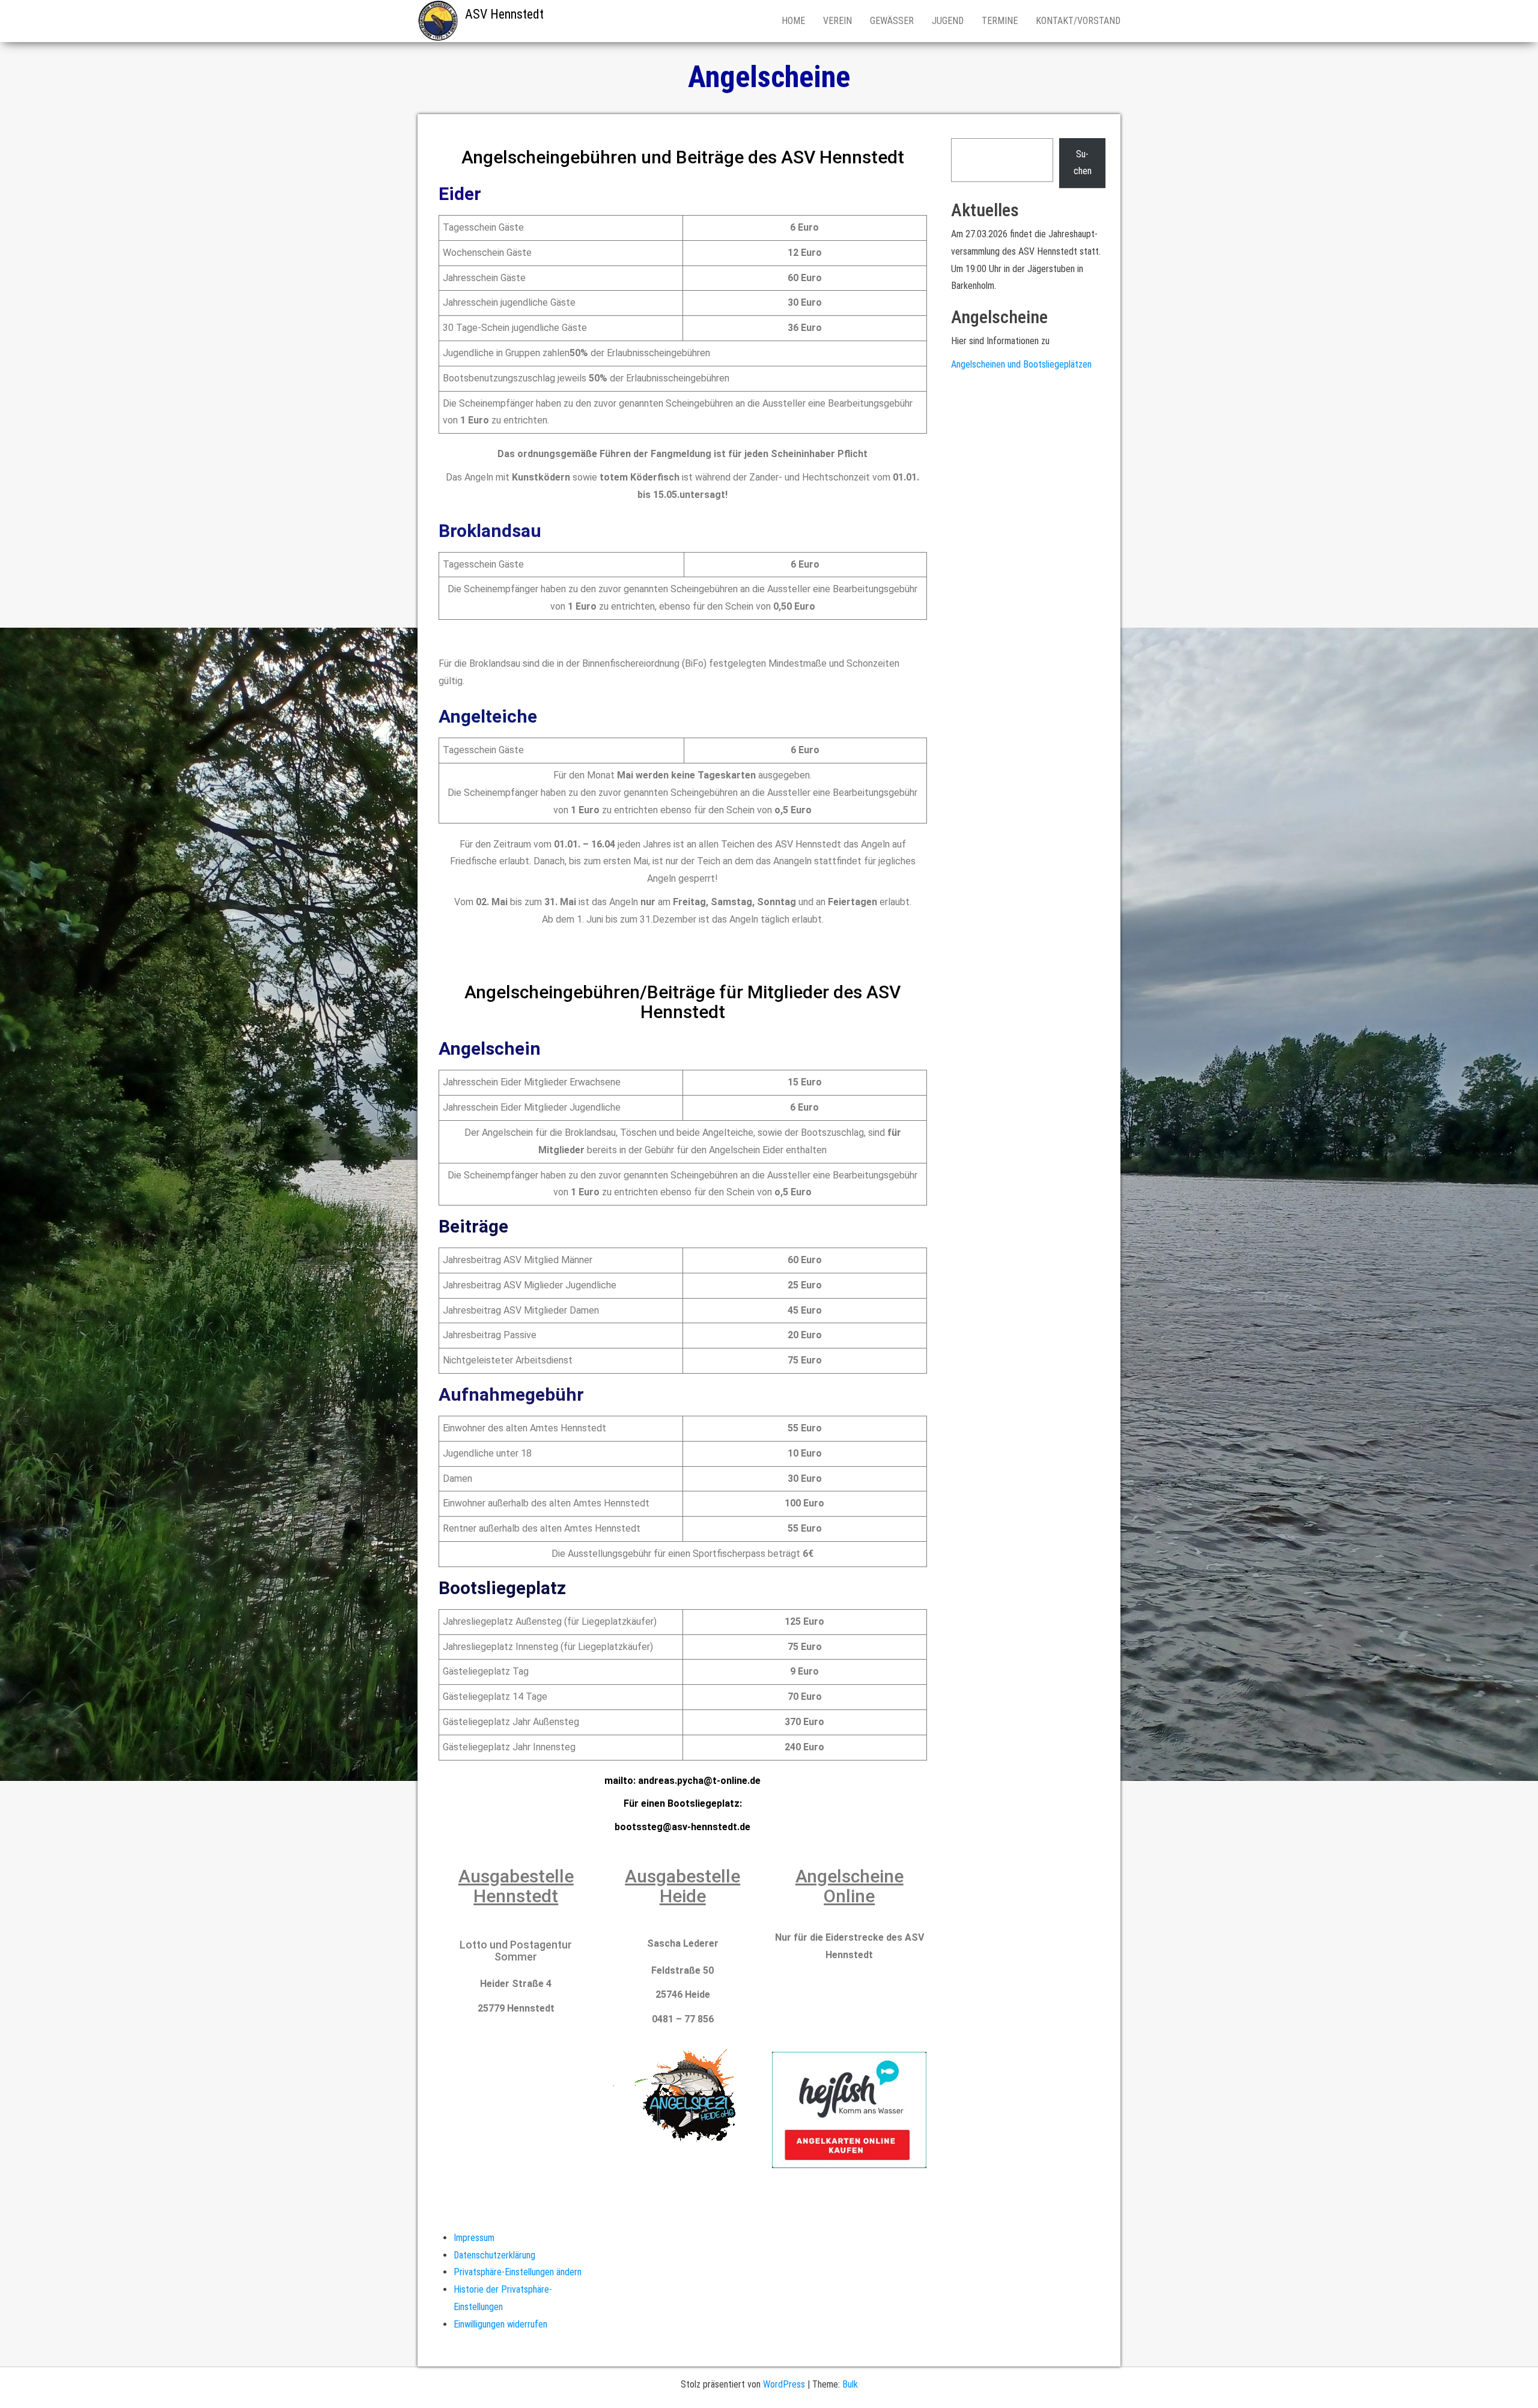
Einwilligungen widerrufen (500, 2324)
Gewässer (892, 21)
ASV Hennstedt (504, 14)
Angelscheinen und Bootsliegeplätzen (1021, 364)
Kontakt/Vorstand (1078, 21)
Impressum (474, 2238)
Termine (1000, 21)
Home (793, 21)
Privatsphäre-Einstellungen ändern (518, 2272)
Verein (837, 21)
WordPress (784, 2384)
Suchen (1083, 163)
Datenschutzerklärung (494, 2255)
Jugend (948, 21)
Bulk (850, 2384)
